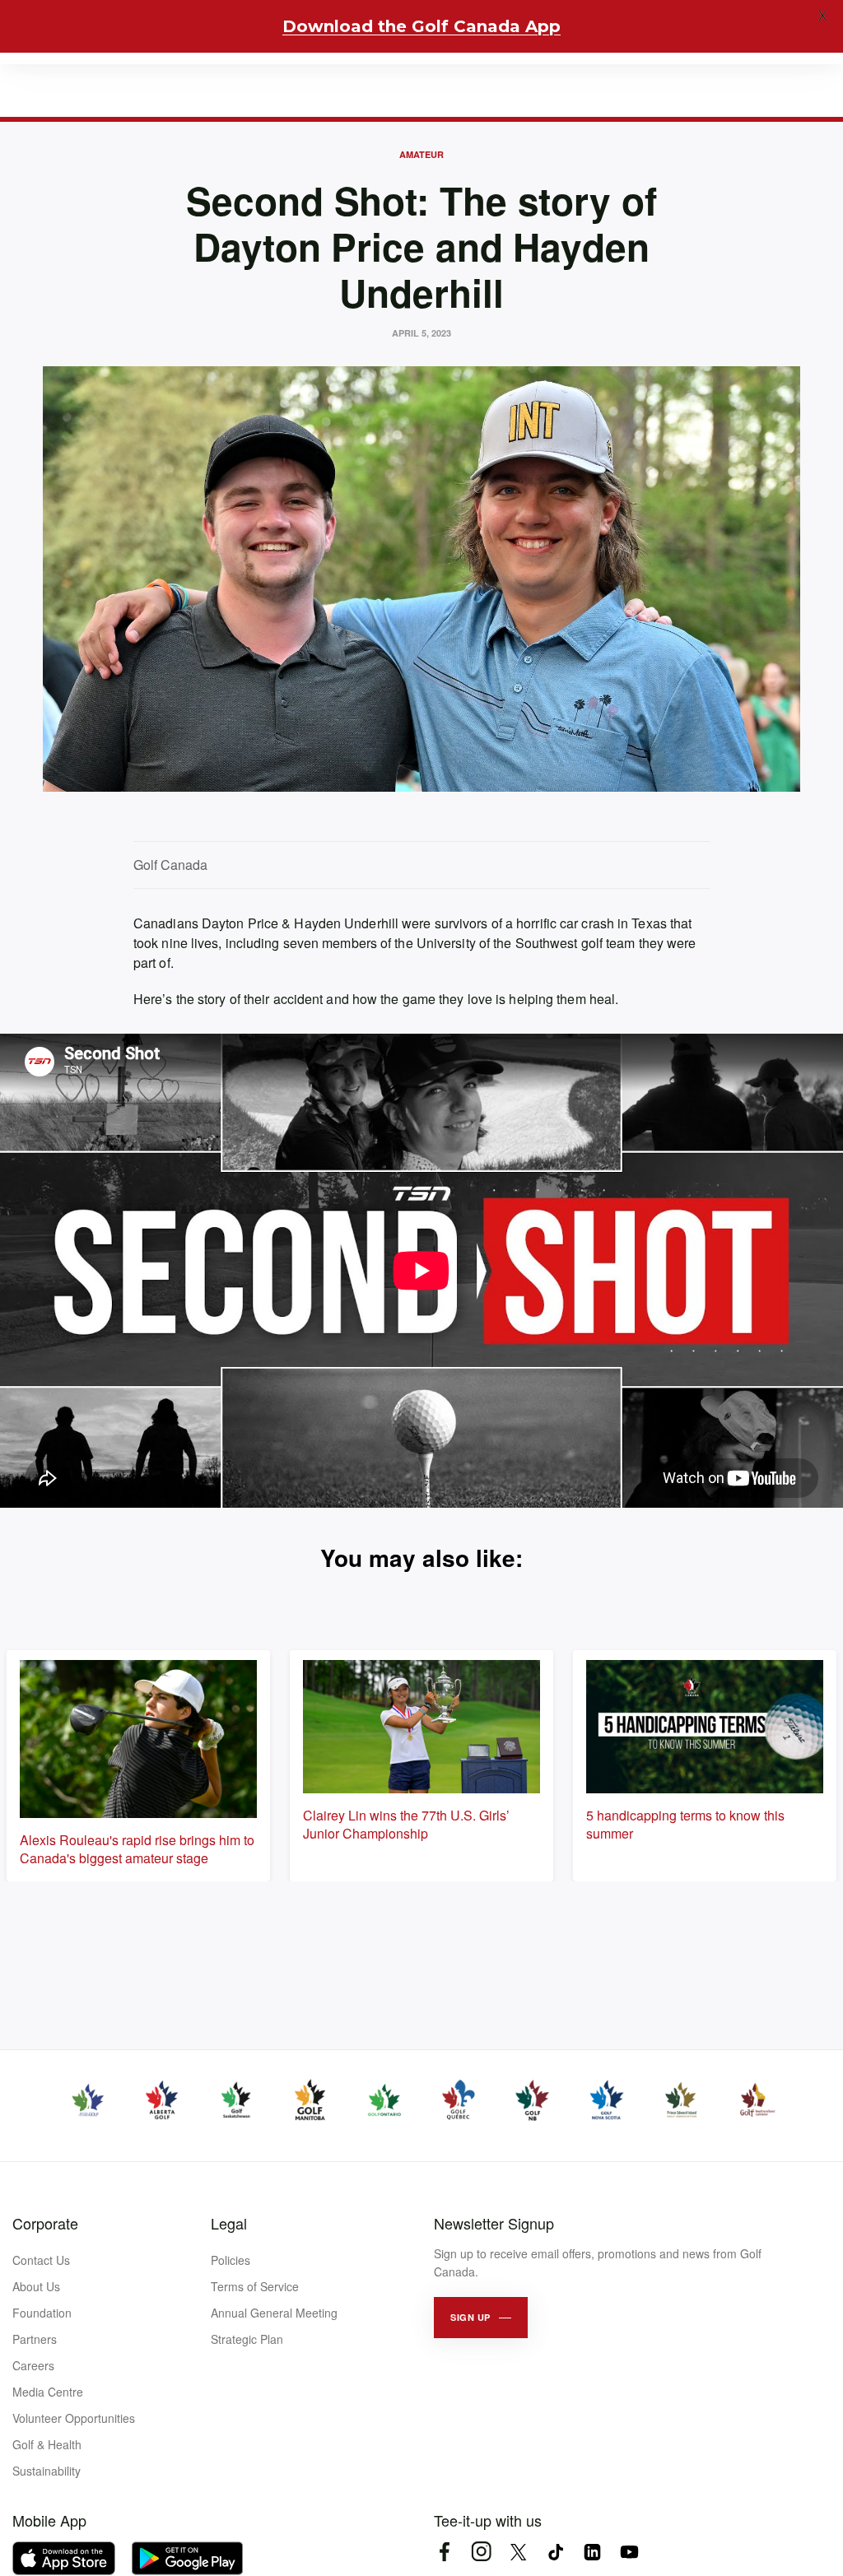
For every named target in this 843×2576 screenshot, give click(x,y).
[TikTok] (555, 2552)
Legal (229, 2223)
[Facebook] (444, 2552)
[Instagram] (481, 2552)
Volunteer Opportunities (74, 2418)
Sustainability (47, 2471)
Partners (35, 2339)
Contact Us (41, 2260)
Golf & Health (47, 2444)
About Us (36, 2286)
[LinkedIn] (592, 2552)
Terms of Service (255, 2286)
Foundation (42, 2313)
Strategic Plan (247, 2339)
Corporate (45, 2223)
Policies (231, 2260)
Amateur (421, 154)
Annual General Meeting (274, 2313)
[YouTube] (629, 2552)
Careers (33, 2365)
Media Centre (48, 2392)
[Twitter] (518, 2552)
